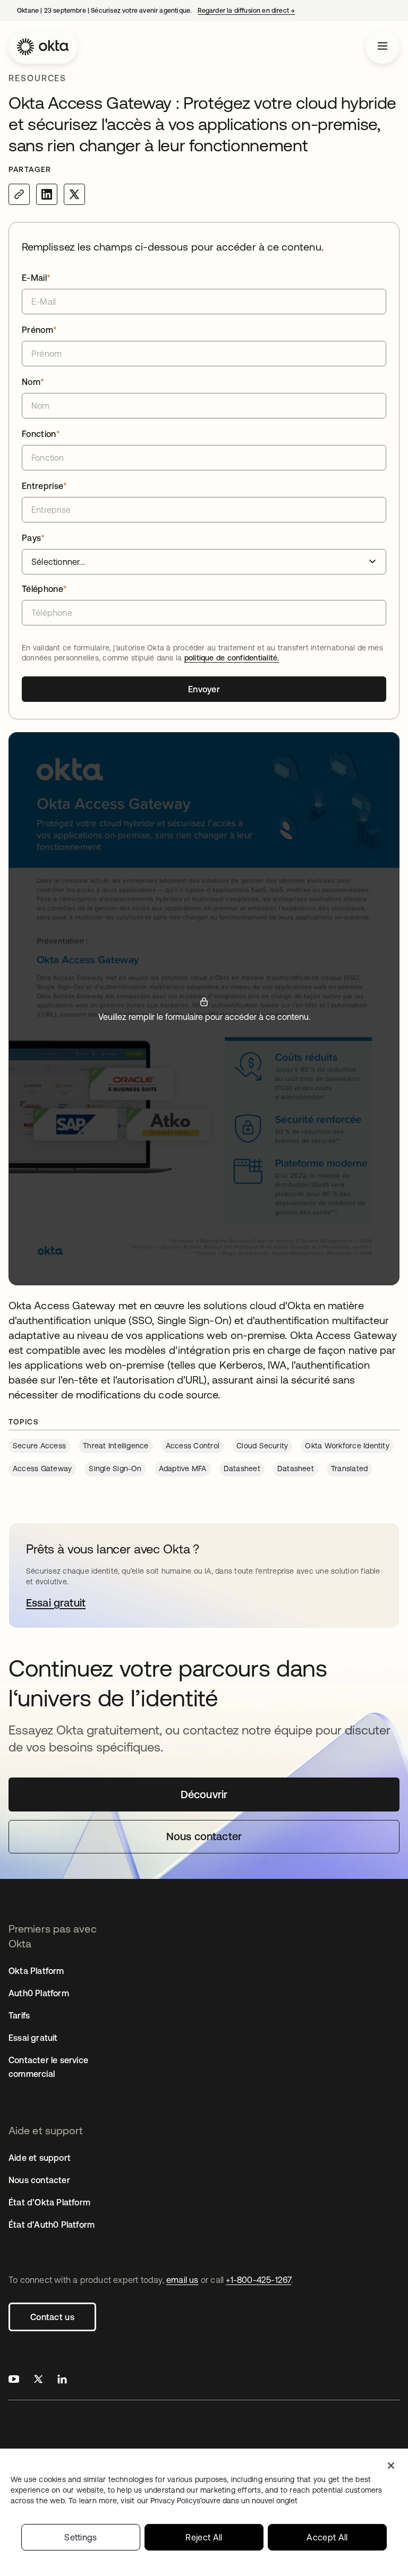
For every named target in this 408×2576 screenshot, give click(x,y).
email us (182, 2280)
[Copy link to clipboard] (19, 194)
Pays (33, 538)
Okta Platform (36, 1971)
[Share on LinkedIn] (47, 194)
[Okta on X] (38, 2380)
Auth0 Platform (39, 1993)
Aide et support (40, 2158)
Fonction (41, 434)
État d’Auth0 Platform (52, 2225)
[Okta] (43, 47)
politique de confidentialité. (232, 658)
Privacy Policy (224, 2501)
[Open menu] (382, 47)
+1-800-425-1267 (258, 2280)
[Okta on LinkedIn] (62, 2380)
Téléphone (44, 589)
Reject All (204, 2537)
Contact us (52, 2317)
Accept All (327, 2537)
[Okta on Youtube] (14, 2380)
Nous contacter (39, 2180)
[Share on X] (74, 194)
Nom (33, 382)
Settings (81, 2537)
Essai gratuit (33, 2038)
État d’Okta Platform (49, 2202)
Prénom (39, 330)
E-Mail (36, 278)
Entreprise (45, 486)
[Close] (391, 2466)
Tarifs (19, 2015)
